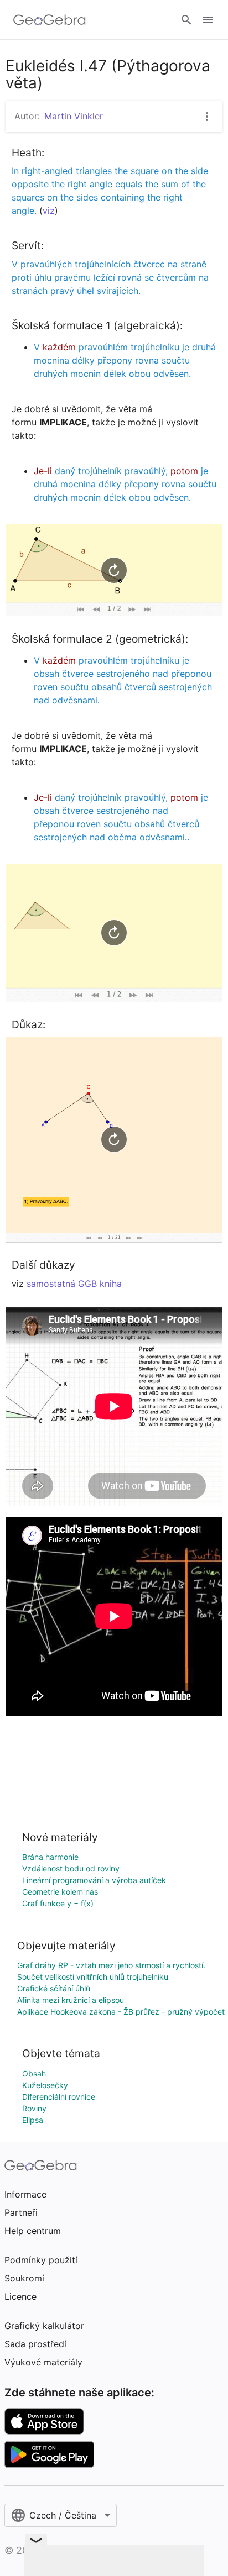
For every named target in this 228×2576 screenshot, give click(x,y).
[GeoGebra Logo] (50, 20)
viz (49, 211)
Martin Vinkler (74, 116)
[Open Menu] (208, 20)
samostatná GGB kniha (74, 1284)
